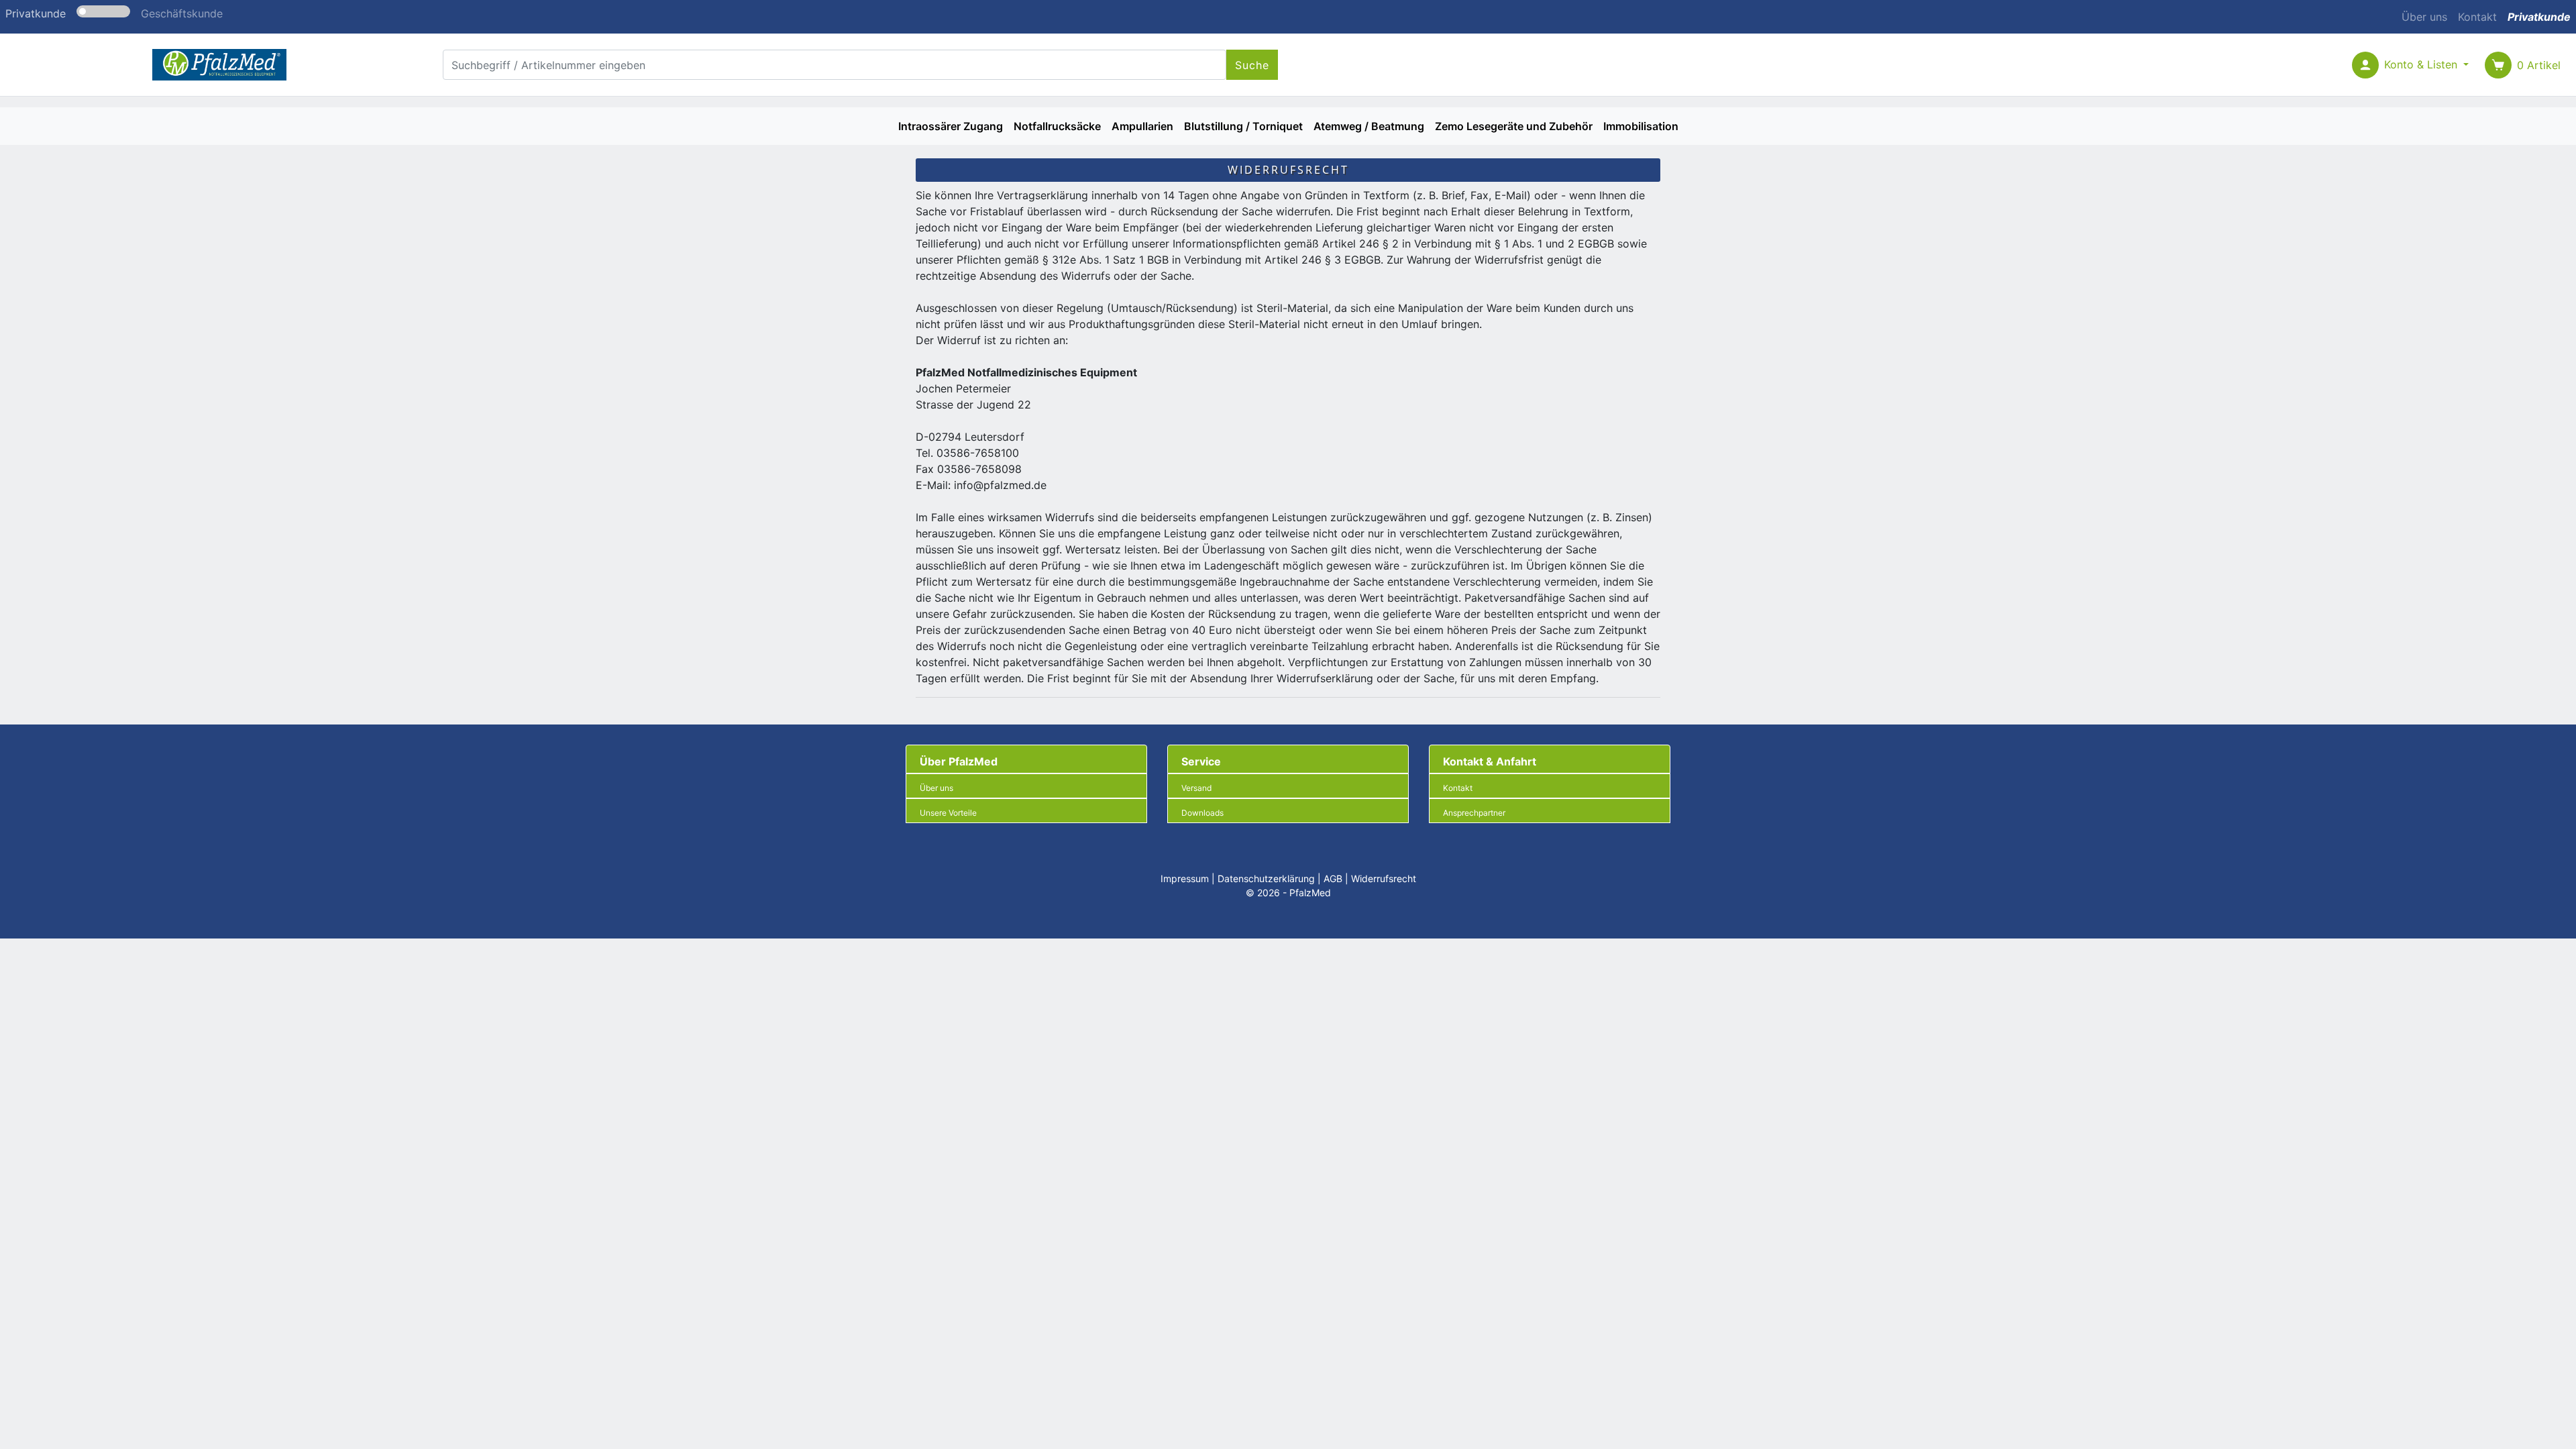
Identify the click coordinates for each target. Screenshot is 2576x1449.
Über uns (2424, 17)
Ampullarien (1142, 126)
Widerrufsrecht (1384, 878)
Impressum (1185, 878)
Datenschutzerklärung (1266, 878)
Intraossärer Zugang (951, 126)
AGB (1333, 878)
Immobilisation (1641, 126)
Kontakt (2477, 17)
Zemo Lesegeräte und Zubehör (1514, 126)
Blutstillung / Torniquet (1243, 126)
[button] (2426, 65)
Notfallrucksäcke (1057, 126)
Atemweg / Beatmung (1369, 126)
